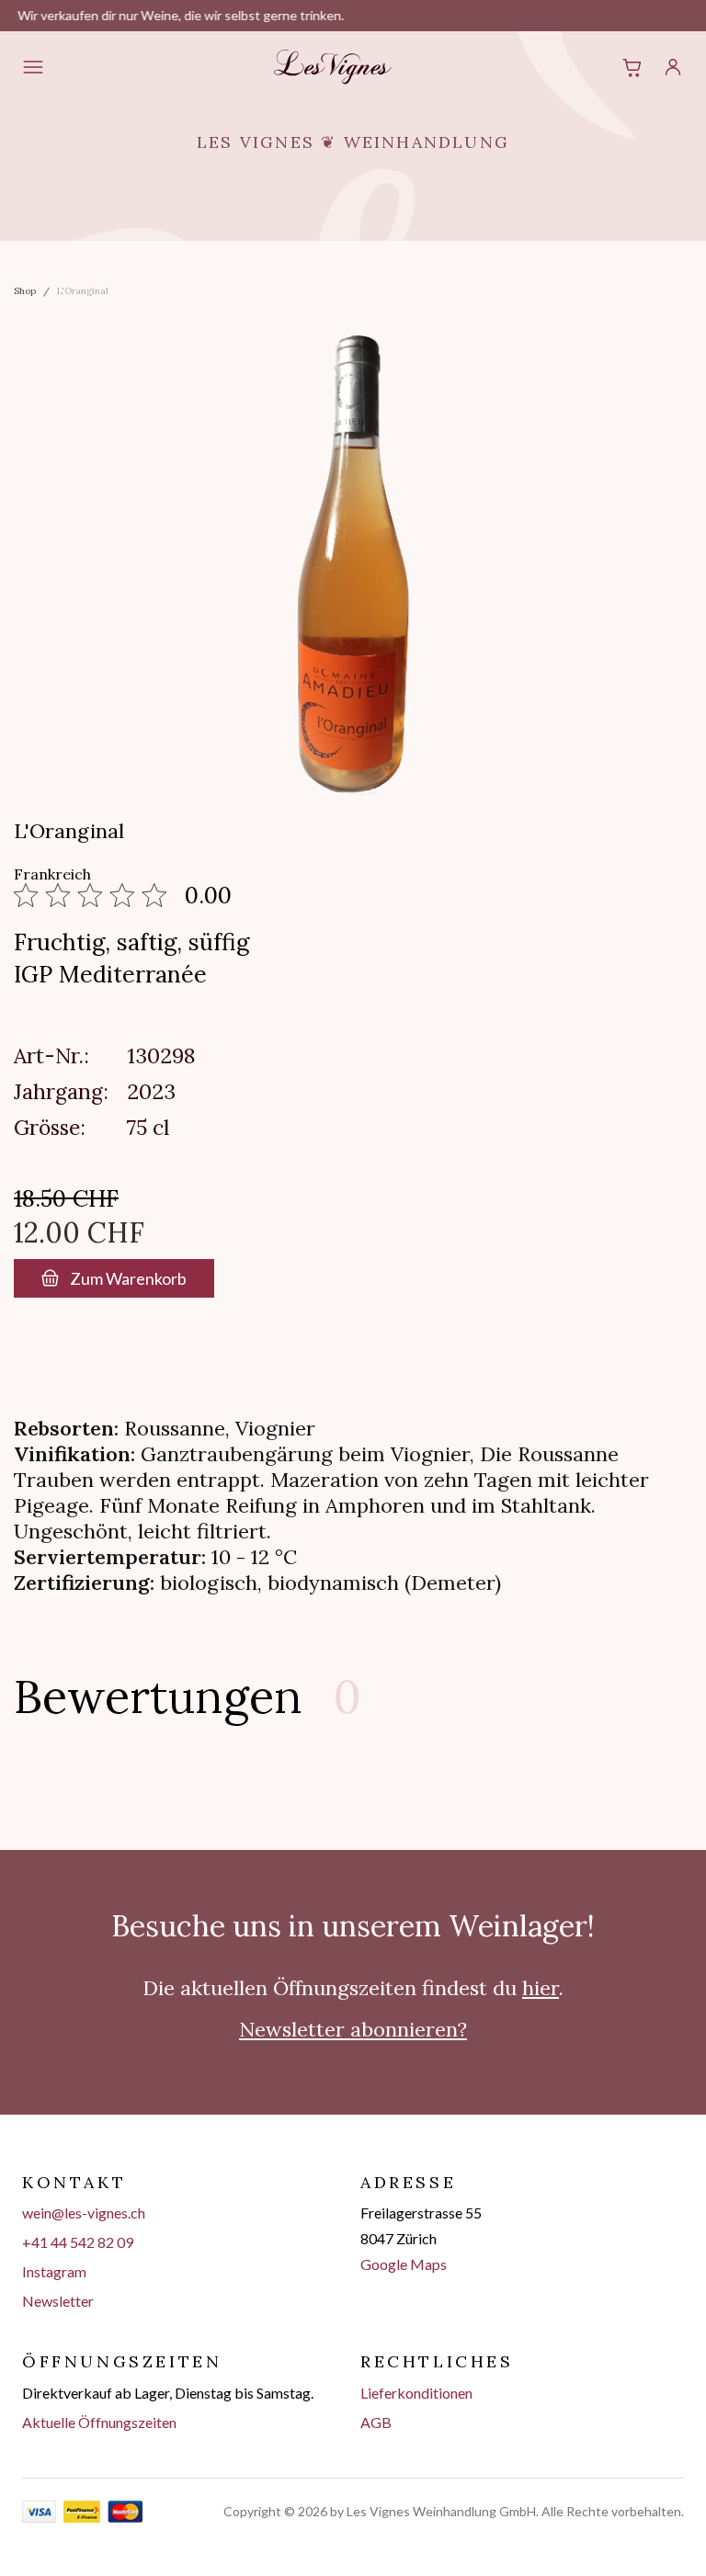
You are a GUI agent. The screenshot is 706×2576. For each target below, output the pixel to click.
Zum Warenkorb (128, 1278)
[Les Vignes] (333, 67)
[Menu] (33, 67)
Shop (25, 291)
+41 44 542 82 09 (78, 2242)
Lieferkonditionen (416, 2393)
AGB (376, 2422)
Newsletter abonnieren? (353, 2029)
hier (541, 1988)
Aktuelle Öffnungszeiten (99, 2422)
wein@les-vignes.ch (84, 2213)
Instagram (54, 2271)
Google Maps (404, 2264)
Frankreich (52, 874)
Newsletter (58, 2301)
